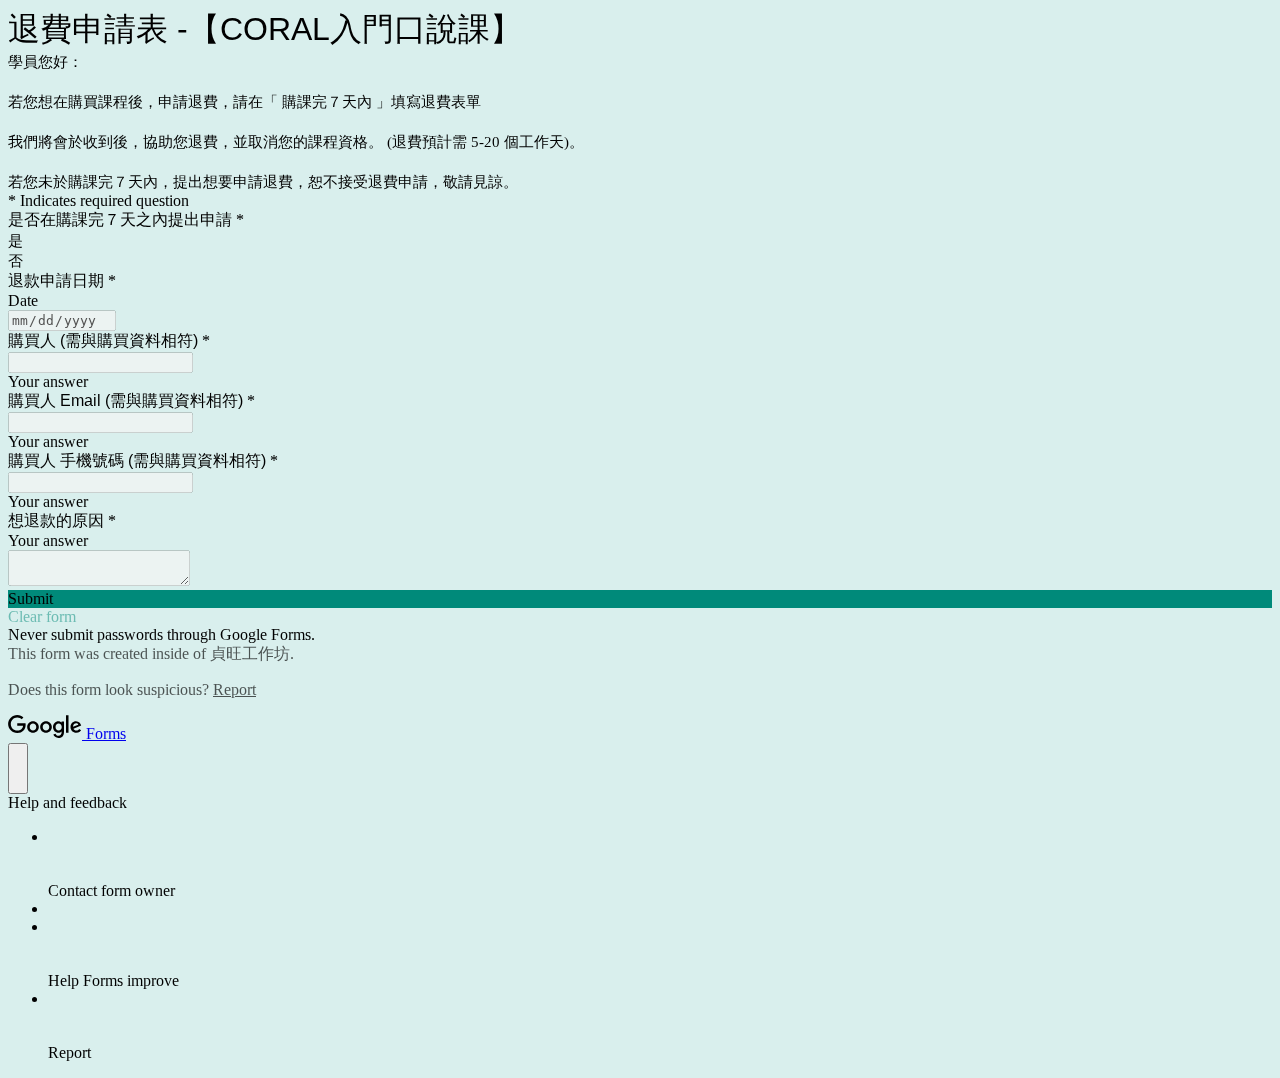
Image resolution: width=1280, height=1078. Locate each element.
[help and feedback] (18, 768)
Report (234, 689)
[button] (640, 599)
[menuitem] (660, 864)
